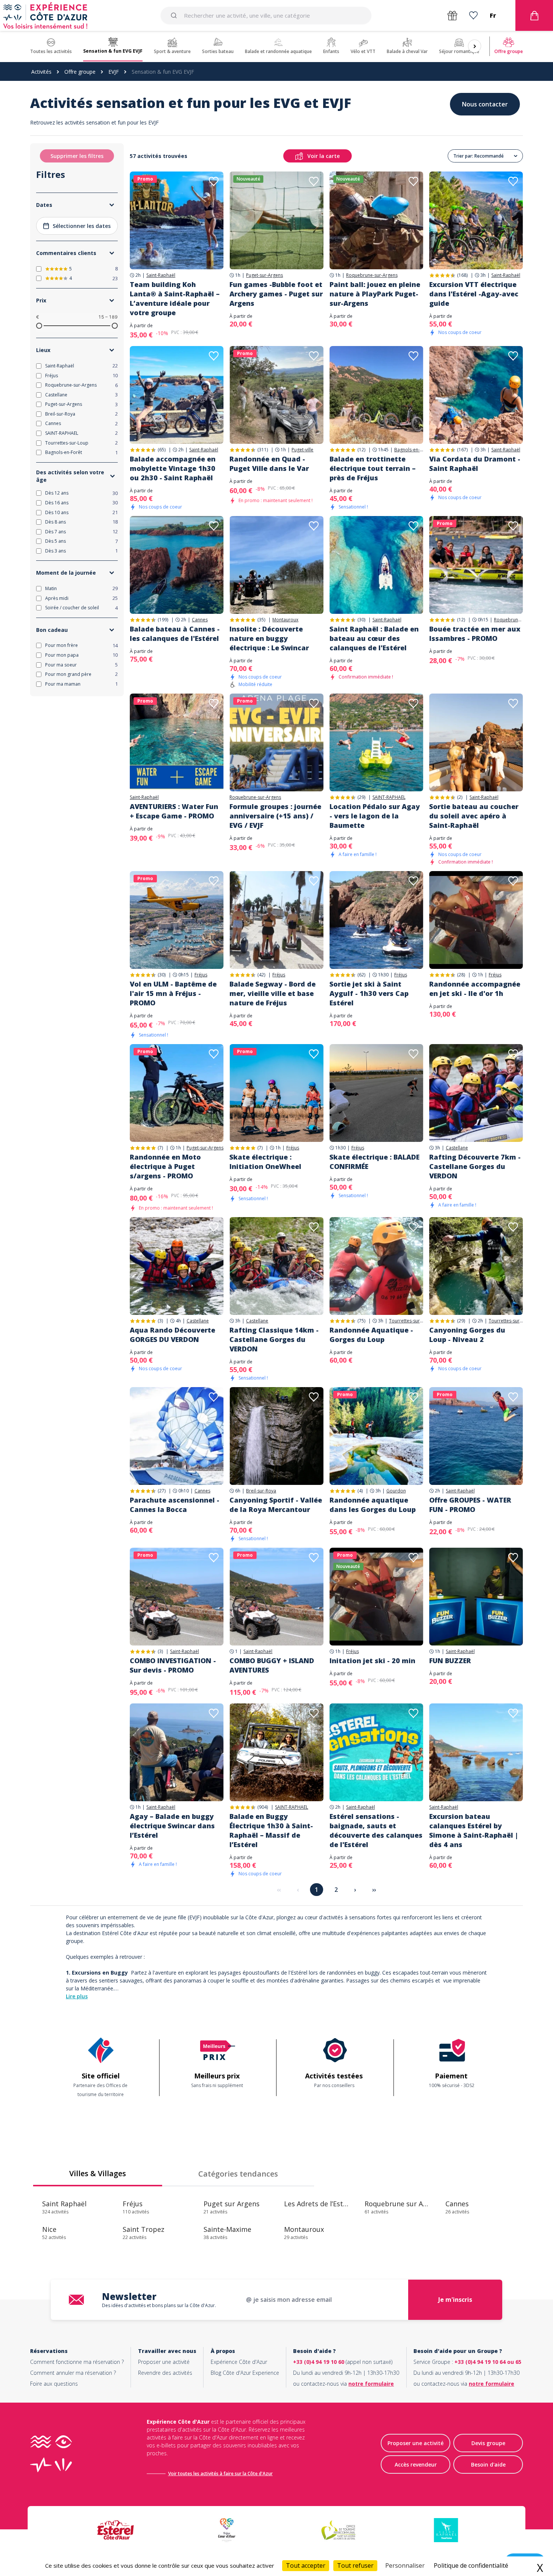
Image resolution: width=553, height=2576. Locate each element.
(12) (361, 450)
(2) (460, 797)
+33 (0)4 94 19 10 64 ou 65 (488, 2362)
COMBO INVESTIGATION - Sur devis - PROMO (173, 1665)
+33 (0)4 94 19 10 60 (319, 2362)
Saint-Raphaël (161, 275)
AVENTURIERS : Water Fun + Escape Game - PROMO (174, 811)
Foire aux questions (54, 2384)
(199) (163, 620)
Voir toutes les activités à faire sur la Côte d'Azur (220, 2474)
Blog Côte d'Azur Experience (245, 2373)
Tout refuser (355, 2565)
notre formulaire (371, 2384)
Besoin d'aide (488, 2464)
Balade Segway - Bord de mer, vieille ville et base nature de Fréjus (273, 993)
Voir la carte (324, 156)
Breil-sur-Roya (261, 1491)
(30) (361, 620)
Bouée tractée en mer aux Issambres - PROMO (475, 634)
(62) (361, 975)
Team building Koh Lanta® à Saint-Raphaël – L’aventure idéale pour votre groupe (175, 298)
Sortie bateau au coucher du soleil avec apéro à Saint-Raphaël (474, 816)
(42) (261, 975)
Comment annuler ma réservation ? (73, 2373)
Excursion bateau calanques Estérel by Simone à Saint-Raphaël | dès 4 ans (474, 1830)
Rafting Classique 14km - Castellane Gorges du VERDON (274, 1339)
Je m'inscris (455, 2300)
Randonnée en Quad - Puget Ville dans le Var (269, 464)
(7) (160, 1148)
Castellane (457, 1148)
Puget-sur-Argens (264, 275)
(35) (261, 620)
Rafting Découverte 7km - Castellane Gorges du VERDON (475, 1166)
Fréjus (201, 975)
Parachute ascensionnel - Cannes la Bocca (175, 1505)
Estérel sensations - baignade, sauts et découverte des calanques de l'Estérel (376, 1830)
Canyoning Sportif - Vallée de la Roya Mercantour (276, 1505)
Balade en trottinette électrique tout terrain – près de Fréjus (373, 468)
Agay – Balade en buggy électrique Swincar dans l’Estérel (172, 1826)
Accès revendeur (416, 2464)
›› (374, 1890)
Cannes (200, 620)
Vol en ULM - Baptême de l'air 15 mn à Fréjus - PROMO (173, 993)
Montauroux (285, 620)
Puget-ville (302, 450)
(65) (162, 450)
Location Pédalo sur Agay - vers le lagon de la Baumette (375, 816)
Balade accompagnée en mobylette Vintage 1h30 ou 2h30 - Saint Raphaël (173, 468)
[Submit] (175, 15)
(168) (462, 275)
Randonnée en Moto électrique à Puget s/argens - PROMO (165, 1166)
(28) (461, 975)
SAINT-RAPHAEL (389, 797)
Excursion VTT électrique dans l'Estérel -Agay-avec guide (474, 294)
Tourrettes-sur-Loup (406, 1321)
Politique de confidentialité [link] (471, 2565)
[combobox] (266, 15)
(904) (263, 1807)
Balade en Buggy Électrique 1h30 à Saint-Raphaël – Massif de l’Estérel (271, 1830)
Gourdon (396, 1491)
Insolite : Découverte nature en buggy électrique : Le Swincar (269, 638)
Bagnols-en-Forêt (409, 450)
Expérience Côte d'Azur (239, 2362)
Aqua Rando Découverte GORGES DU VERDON (172, 1335)
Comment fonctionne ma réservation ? (77, 2362)
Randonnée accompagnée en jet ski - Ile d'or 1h (475, 989)
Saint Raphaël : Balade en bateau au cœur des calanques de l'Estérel (374, 638)
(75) (361, 1321)
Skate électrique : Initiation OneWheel (265, 1162)
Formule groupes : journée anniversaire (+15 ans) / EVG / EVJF (275, 816)
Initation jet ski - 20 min (372, 1661)
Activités (41, 72)
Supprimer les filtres (77, 156)
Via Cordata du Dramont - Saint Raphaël (475, 464)
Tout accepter (306, 2565)
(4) (360, 1491)
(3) (160, 1321)
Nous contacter (485, 104)
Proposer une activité (164, 2362)
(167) (462, 450)
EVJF (114, 72)
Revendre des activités (165, 2373)
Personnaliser (405, 2565)
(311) (263, 450)
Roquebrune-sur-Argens (372, 275)
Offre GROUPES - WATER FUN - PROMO (470, 1505)
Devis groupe (488, 2443)
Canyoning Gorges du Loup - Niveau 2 (467, 1335)
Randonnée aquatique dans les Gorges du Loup (373, 1505)
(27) (162, 1491)
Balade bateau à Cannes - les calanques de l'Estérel (175, 634)
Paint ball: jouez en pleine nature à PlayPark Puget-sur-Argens (375, 294)
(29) (361, 797)
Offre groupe (80, 72)
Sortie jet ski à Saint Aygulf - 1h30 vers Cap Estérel (369, 993)
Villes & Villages (98, 2173)
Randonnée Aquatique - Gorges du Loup (371, 1335)
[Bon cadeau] (452, 16)
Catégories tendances (238, 2174)
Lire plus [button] (77, 1996)
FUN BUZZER (450, 1661)
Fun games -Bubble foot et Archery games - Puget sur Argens (276, 294)
